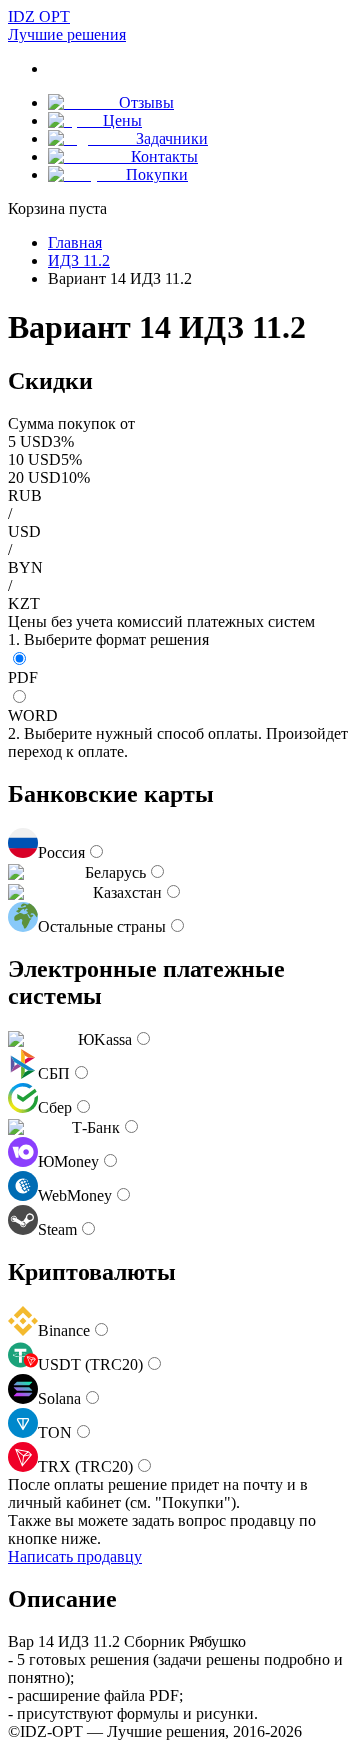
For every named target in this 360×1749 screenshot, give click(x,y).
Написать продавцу (75, 1556)
